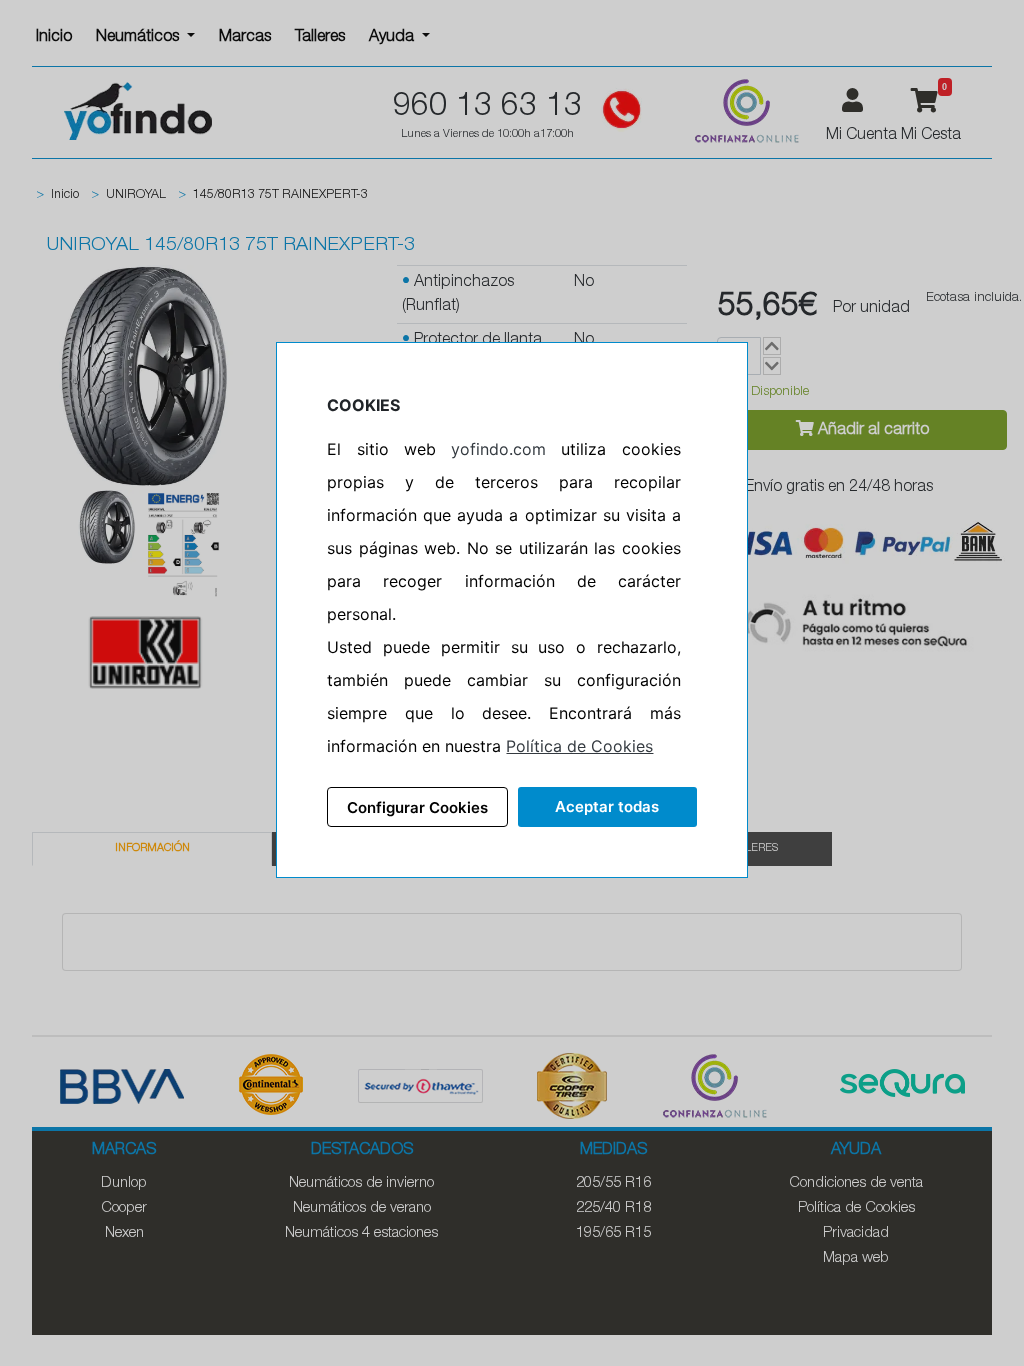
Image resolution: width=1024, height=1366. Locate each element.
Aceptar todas (607, 806)
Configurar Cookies (417, 807)
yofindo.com (498, 449)
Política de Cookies (579, 746)
